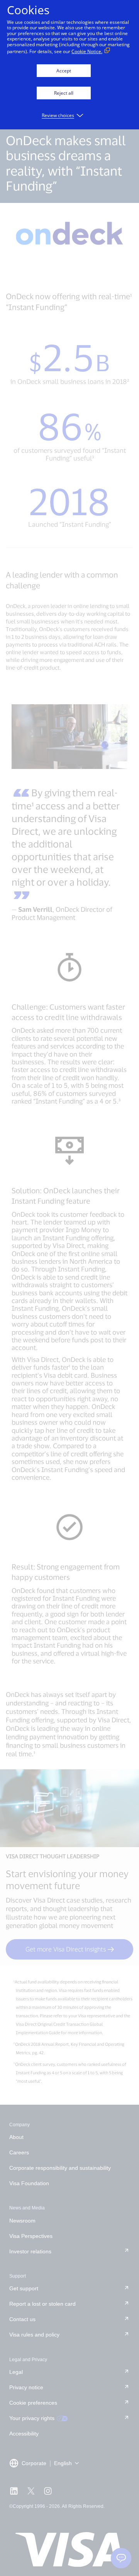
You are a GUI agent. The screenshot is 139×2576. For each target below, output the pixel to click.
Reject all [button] (64, 93)
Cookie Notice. (87, 51)
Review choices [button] (58, 115)
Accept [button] (64, 71)
